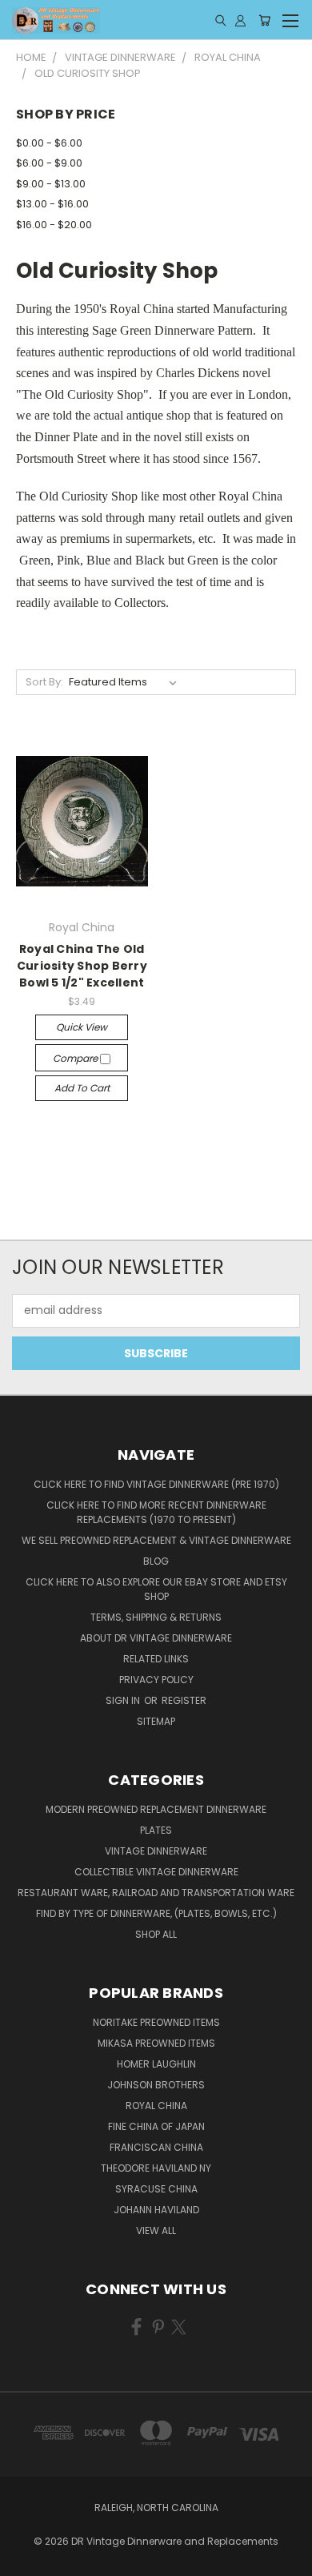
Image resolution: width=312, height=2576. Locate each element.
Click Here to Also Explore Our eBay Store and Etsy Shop (156, 1589)
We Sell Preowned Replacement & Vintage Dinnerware (156, 1540)
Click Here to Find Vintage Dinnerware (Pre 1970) (156, 1484)
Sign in (124, 1700)
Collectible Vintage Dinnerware (156, 1872)
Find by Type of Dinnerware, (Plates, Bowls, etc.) (156, 1913)
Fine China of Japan (156, 2126)
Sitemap (156, 1721)
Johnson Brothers (156, 2085)
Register (184, 1700)
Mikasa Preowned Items (156, 2043)
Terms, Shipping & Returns (156, 1617)
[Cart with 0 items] (264, 20)
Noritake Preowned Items (156, 2022)
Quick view (82, 1027)
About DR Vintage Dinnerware (156, 1638)
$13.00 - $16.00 (52, 204)
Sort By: (44, 682)
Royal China (156, 2106)
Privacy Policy (156, 1680)
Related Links (156, 1659)
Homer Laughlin (156, 2064)
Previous (25, 2560)
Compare (76, 1058)
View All (156, 2230)
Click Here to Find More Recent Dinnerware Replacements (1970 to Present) (156, 1512)
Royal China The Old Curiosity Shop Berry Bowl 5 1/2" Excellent (82, 966)
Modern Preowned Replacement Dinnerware (156, 1809)
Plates (156, 1830)
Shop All (156, 1934)
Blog (156, 1561)
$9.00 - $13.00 (51, 184)
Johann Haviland (156, 2210)
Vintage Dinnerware (156, 1851)
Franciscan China (156, 2147)
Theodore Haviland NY (156, 2168)
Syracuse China (156, 2189)
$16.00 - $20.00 (54, 225)
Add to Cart (82, 1088)
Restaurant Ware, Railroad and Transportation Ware (156, 1893)
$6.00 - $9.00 (49, 163)
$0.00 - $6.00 (49, 143)
